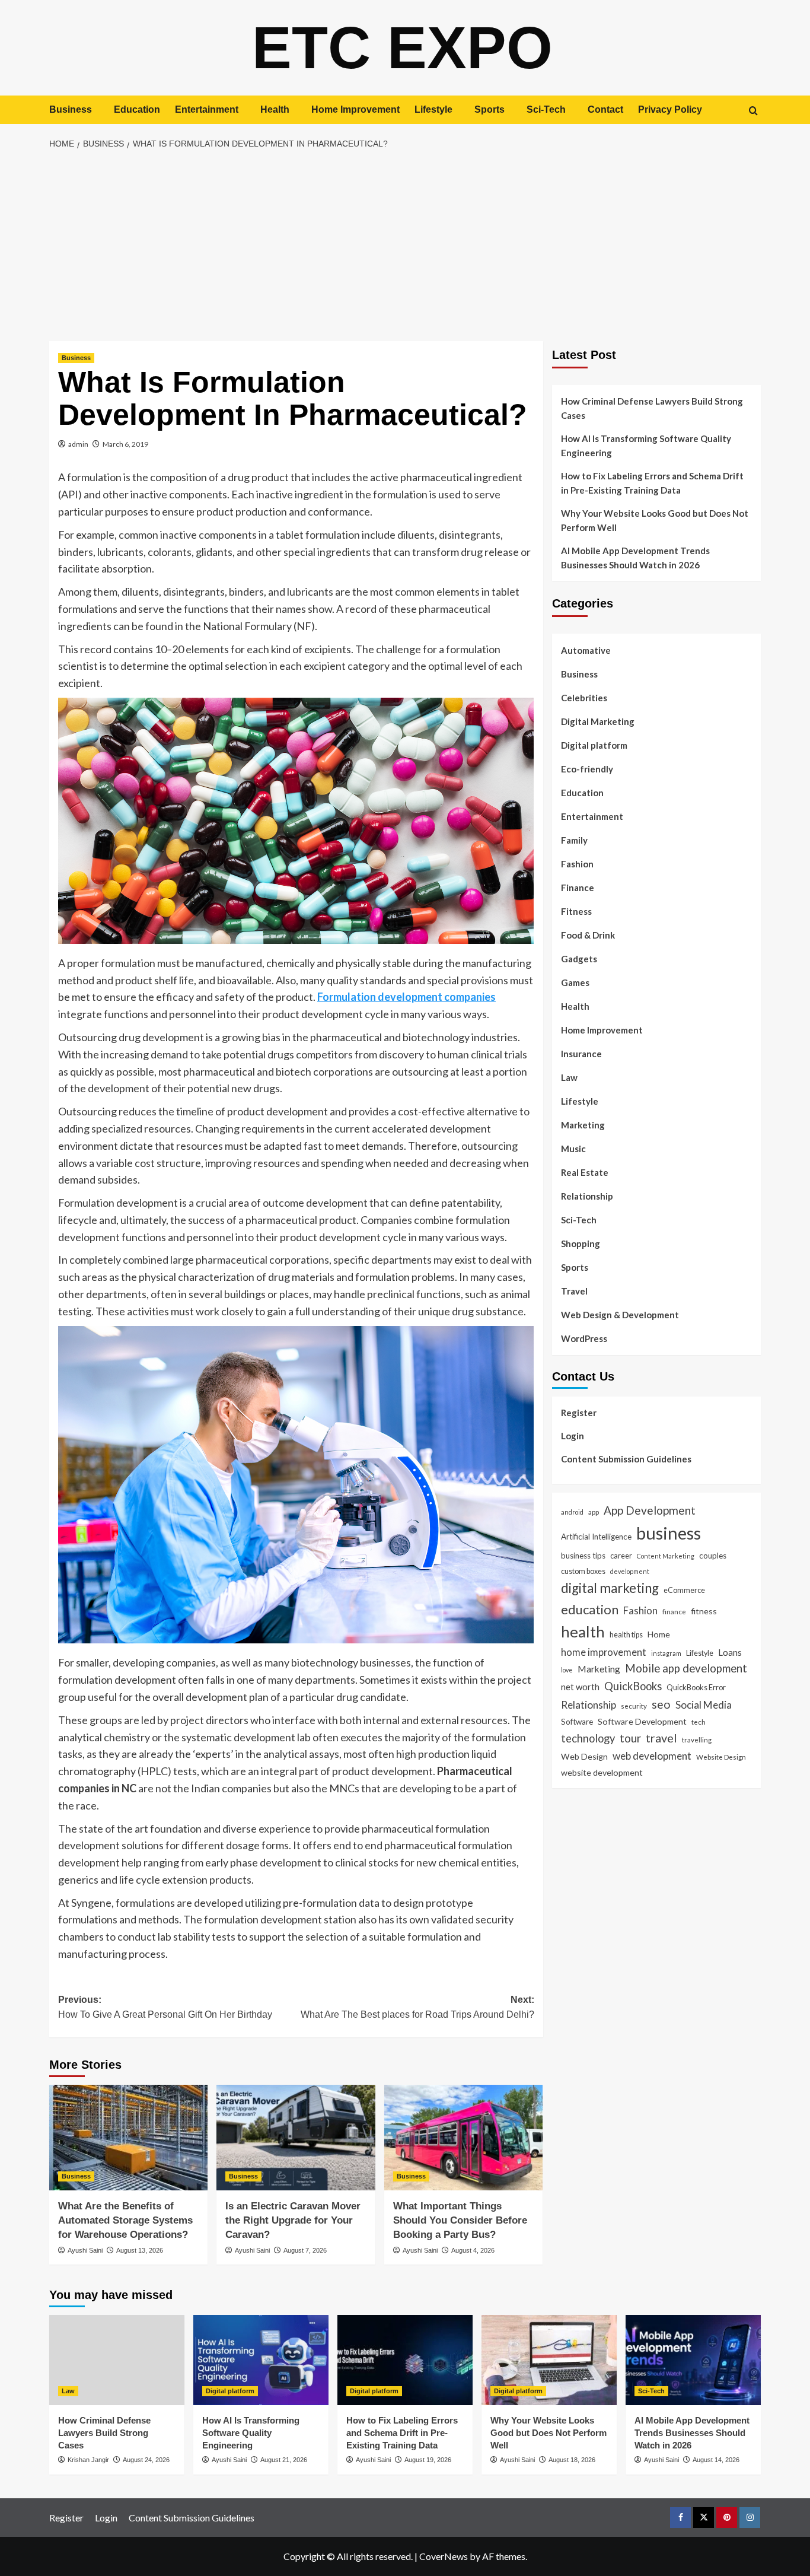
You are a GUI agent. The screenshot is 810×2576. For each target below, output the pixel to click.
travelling (697, 1739)
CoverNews (444, 2556)
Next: (417, 2007)
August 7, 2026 (305, 2250)
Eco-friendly (587, 769)
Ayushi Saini (85, 2250)
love (567, 1669)
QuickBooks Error (696, 1687)
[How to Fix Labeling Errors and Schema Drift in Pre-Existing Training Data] (405, 2360)
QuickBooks (633, 1685)
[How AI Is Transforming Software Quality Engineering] (261, 2360)
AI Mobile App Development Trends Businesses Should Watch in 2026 (635, 558)
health (583, 1632)
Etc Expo (402, 47)
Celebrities (584, 698)
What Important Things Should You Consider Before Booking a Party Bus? (460, 2220)
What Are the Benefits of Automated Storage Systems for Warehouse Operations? (125, 2220)
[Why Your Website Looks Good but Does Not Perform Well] (549, 2360)
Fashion (577, 864)
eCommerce (684, 1590)
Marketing (583, 1125)
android (572, 1511)
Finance (578, 888)
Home (659, 1634)
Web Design (584, 1756)
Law (569, 1077)
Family (574, 840)
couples (713, 1556)
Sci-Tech (546, 109)
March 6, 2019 (125, 444)
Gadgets (579, 959)
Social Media (704, 1705)
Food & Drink (588, 935)
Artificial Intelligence (596, 1537)
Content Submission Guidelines (626, 1458)
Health (275, 109)
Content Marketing (666, 1556)
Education (137, 109)
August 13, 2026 (140, 2250)
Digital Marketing (598, 721)
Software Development (642, 1721)
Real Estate (585, 1172)
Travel (574, 1291)
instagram (666, 1653)
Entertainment (207, 109)
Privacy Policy (670, 109)
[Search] (753, 111)
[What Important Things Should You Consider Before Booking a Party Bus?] (463, 2138)
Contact (605, 109)
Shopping (581, 1244)
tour (630, 1738)
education (590, 1609)
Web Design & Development (620, 1315)
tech (699, 1722)
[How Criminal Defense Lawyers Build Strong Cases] (117, 2360)
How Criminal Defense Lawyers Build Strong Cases (652, 408)
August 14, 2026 (716, 2460)
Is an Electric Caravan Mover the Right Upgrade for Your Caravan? (293, 2220)
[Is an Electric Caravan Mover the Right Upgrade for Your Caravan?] (296, 2138)
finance (674, 1611)
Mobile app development (686, 1668)
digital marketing (610, 1588)
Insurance (581, 1054)
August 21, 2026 (284, 2460)
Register (579, 1412)
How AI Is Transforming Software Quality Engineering (646, 446)
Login (573, 1435)
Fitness (576, 911)
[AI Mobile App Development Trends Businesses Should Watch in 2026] (693, 2360)
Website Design (721, 1756)
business (669, 1533)
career (621, 1556)
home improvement (604, 1651)
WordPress (584, 1338)
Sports (489, 109)
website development (602, 1772)
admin (78, 444)
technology (588, 1738)
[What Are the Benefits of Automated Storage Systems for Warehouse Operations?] (128, 2138)
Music (573, 1149)
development (630, 1571)
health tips (626, 1634)
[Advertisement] (405, 246)
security (634, 1706)
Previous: (165, 2007)
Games (575, 982)
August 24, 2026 (146, 2460)
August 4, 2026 (473, 2250)
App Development (650, 1510)
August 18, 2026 (572, 2460)
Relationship (587, 1196)
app (594, 1511)
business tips (583, 1556)
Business (71, 109)
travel (661, 1738)
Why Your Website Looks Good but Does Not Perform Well (655, 520)
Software (577, 1722)
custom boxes (583, 1570)
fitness (704, 1611)
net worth (580, 1686)
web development (652, 1755)
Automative (586, 650)
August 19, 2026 (428, 2460)
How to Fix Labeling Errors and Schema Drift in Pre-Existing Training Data (652, 483)
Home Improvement (355, 109)
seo (661, 1704)
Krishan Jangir (88, 2460)
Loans (730, 1652)
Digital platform (594, 745)
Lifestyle (433, 109)
